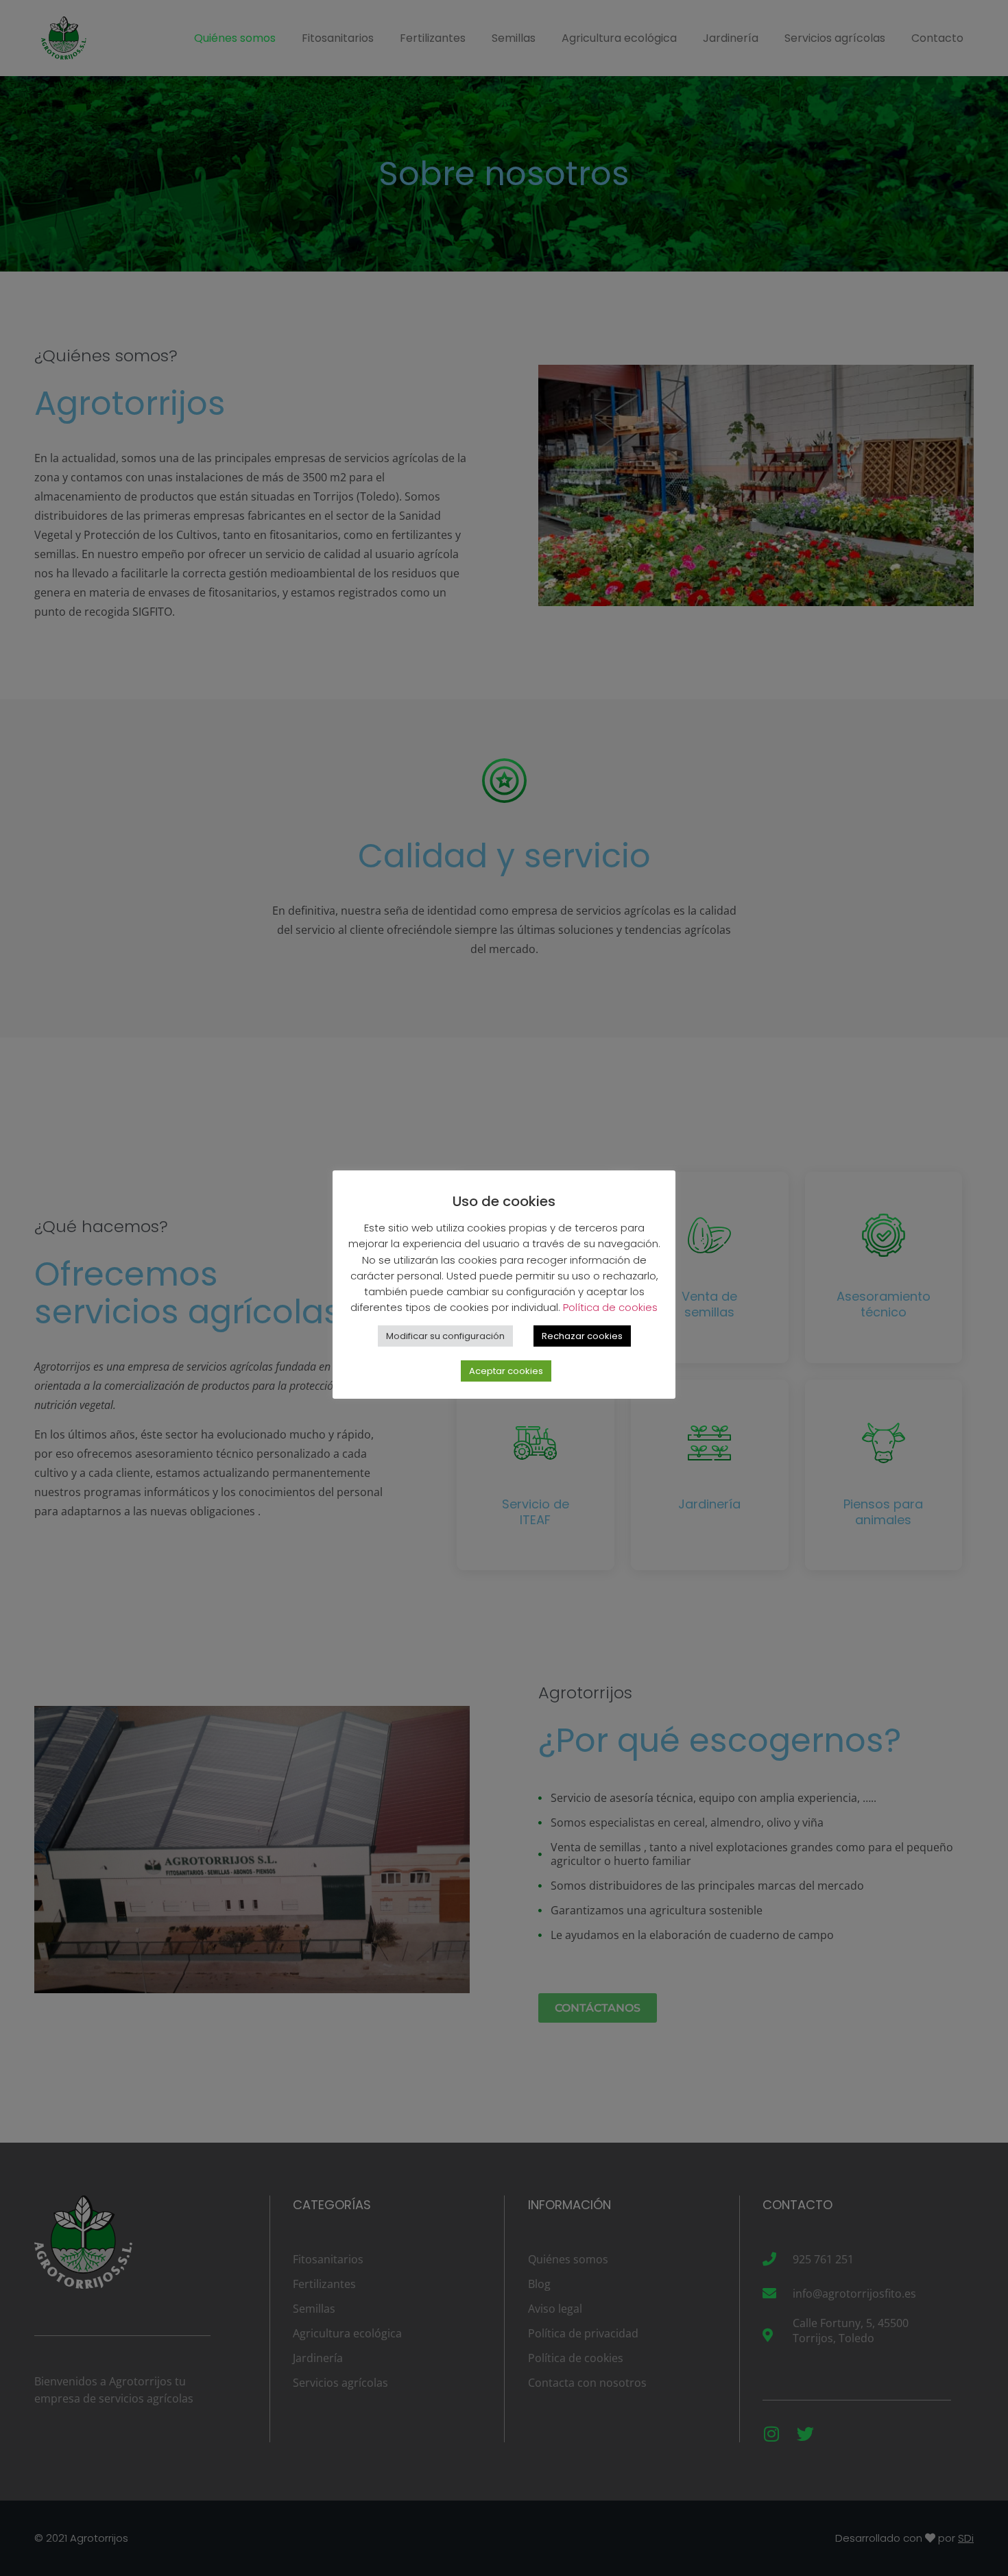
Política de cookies (610, 1307)
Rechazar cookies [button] (582, 1336)
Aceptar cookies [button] (506, 1371)
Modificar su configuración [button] (445, 1336)
